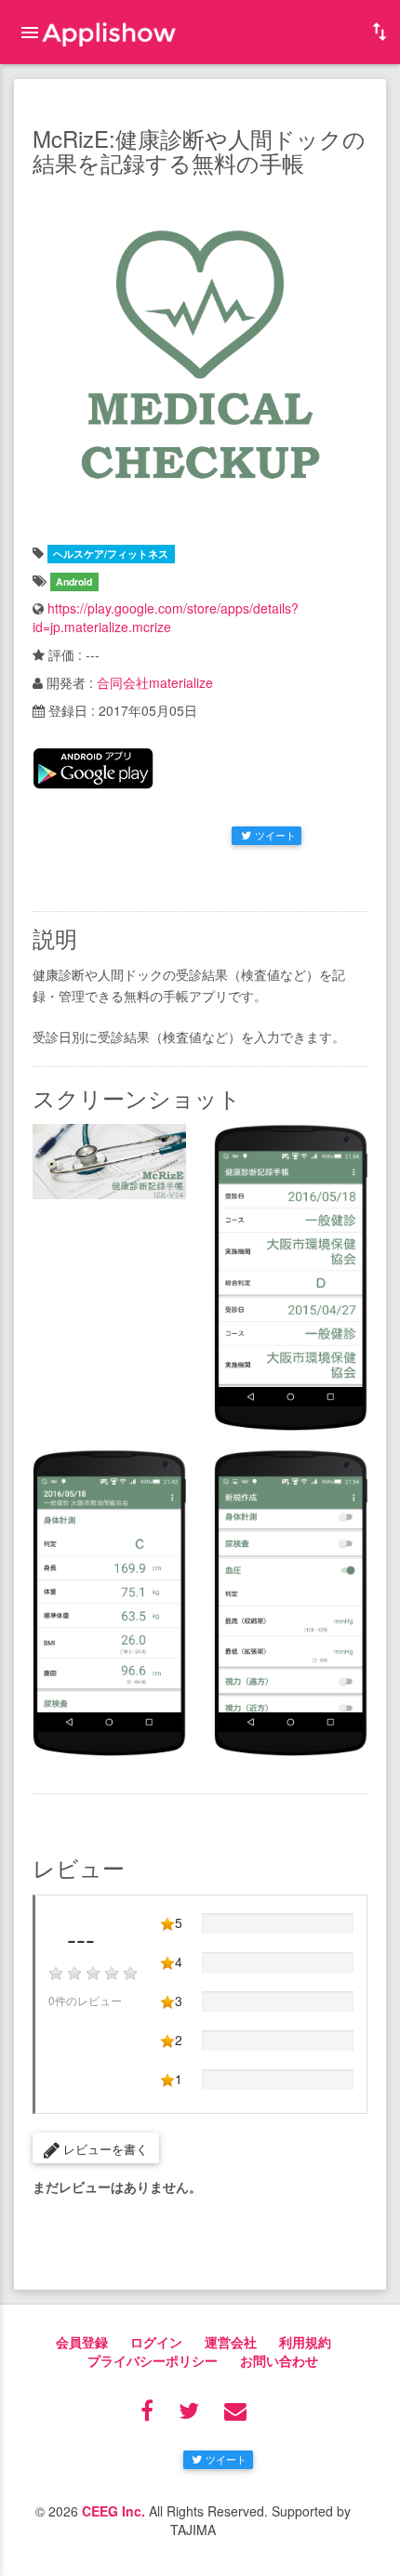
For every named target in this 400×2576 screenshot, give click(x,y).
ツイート (275, 835)
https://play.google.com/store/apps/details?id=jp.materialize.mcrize (166, 617)
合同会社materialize (155, 682)
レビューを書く (104, 2149)
